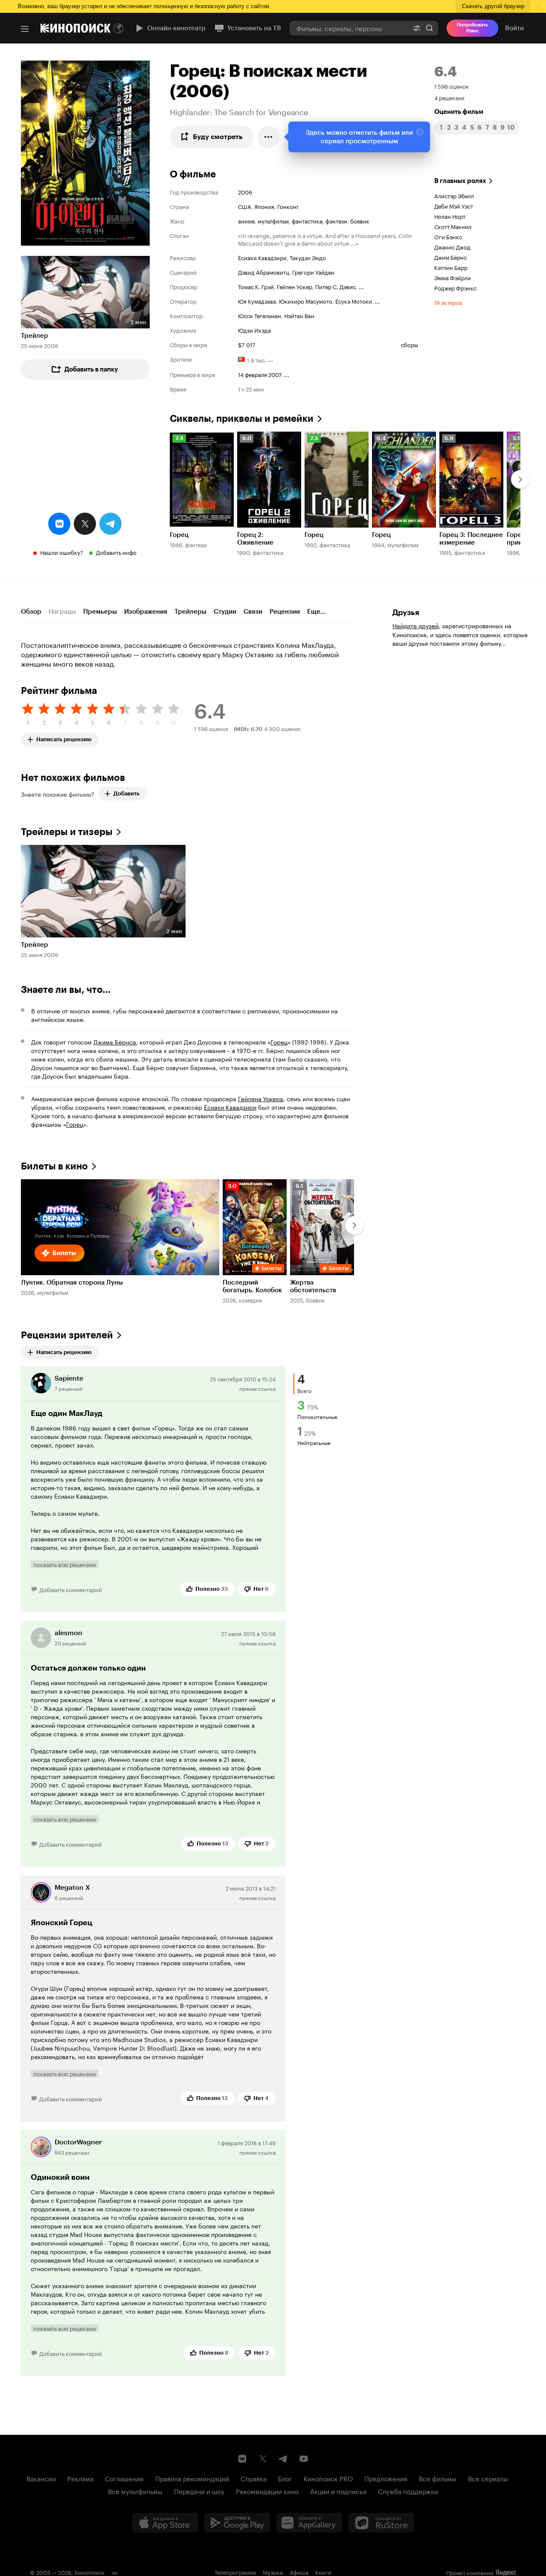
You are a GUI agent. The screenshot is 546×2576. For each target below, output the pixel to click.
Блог (285, 2478)
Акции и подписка (338, 2491)
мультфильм (273, 220)
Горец (279, 1041)
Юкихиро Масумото (306, 301)
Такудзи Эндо (308, 257)
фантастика (307, 220)
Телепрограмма (235, 2572)
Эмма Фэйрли (453, 277)
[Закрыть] (420, 132)
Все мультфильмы (135, 2491)
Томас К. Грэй (256, 286)
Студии (225, 612)
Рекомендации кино (267, 2491)
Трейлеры (190, 612)
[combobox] (349, 28)
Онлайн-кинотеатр (176, 28)
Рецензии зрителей (67, 1335)
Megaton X (72, 1887)
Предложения (386, 2478)
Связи (253, 612)
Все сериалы (488, 2478)
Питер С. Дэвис (335, 286)
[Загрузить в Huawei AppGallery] (309, 2523)
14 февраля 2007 (260, 374)
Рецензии (285, 612)
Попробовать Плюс (472, 28)
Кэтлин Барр (451, 267)
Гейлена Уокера (261, 1098)
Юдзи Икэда (254, 330)
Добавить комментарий (71, 1589)
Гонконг (288, 206)
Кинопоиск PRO (328, 2478)
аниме (246, 220)
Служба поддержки (408, 2491)
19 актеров (448, 302)
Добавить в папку (91, 369)
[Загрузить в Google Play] (237, 2523)
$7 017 (247, 344)
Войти (514, 28)
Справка (254, 2478)
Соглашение (124, 2478)
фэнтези (336, 220)
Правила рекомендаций (192, 2478)
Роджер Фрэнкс (455, 287)
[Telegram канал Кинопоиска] (283, 2459)
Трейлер (35, 336)
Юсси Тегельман (260, 315)
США (245, 206)
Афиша (299, 2572)
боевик (360, 220)
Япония (264, 206)
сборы (409, 344)
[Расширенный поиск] (417, 28)
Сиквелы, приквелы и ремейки (242, 419)
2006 (245, 191)
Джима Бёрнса (115, 1041)
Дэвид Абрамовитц (264, 272)
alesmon (68, 1633)
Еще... (316, 612)
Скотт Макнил (453, 226)
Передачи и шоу (199, 2491)
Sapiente (69, 1378)
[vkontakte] (59, 524)
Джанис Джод (452, 247)
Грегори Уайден (313, 272)
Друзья (406, 612)
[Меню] (25, 29)
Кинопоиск (90, 2572)
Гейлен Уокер (295, 286)
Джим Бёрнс (450, 257)
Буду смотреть (218, 137)
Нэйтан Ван (299, 315)
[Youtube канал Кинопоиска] (304, 2459)
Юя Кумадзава (257, 301)
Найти (430, 28)
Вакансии (41, 2478)
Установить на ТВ (254, 28)
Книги (323, 2572)
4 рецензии (449, 97)
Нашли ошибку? (62, 552)
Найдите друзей (415, 625)
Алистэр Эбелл (454, 195)
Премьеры (100, 612)
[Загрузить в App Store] (165, 2523)
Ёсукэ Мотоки (354, 301)
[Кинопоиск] (76, 28)
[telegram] (110, 524)
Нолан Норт (450, 216)
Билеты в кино (54, 1166)
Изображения (146, 612)
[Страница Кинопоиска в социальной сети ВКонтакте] (242, 2459)
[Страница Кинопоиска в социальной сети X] (263, 2459)
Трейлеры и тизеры (67, 832)
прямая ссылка (257, 1388)
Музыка (273, 2572)
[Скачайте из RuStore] (381, 2523)
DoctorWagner (78, 2142)
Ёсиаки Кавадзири (262, 257)
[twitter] (85, 524)
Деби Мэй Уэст (454, 206)
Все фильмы (438, 2478)
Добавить (126, 793)
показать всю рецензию (65, 1564)
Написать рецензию (64, 738)
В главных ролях (460, 181)
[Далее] (520, 479)
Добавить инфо (116, 552)
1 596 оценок (452, 86)
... (361, 286)
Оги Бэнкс (448, 236)
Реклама (80, 2478)
